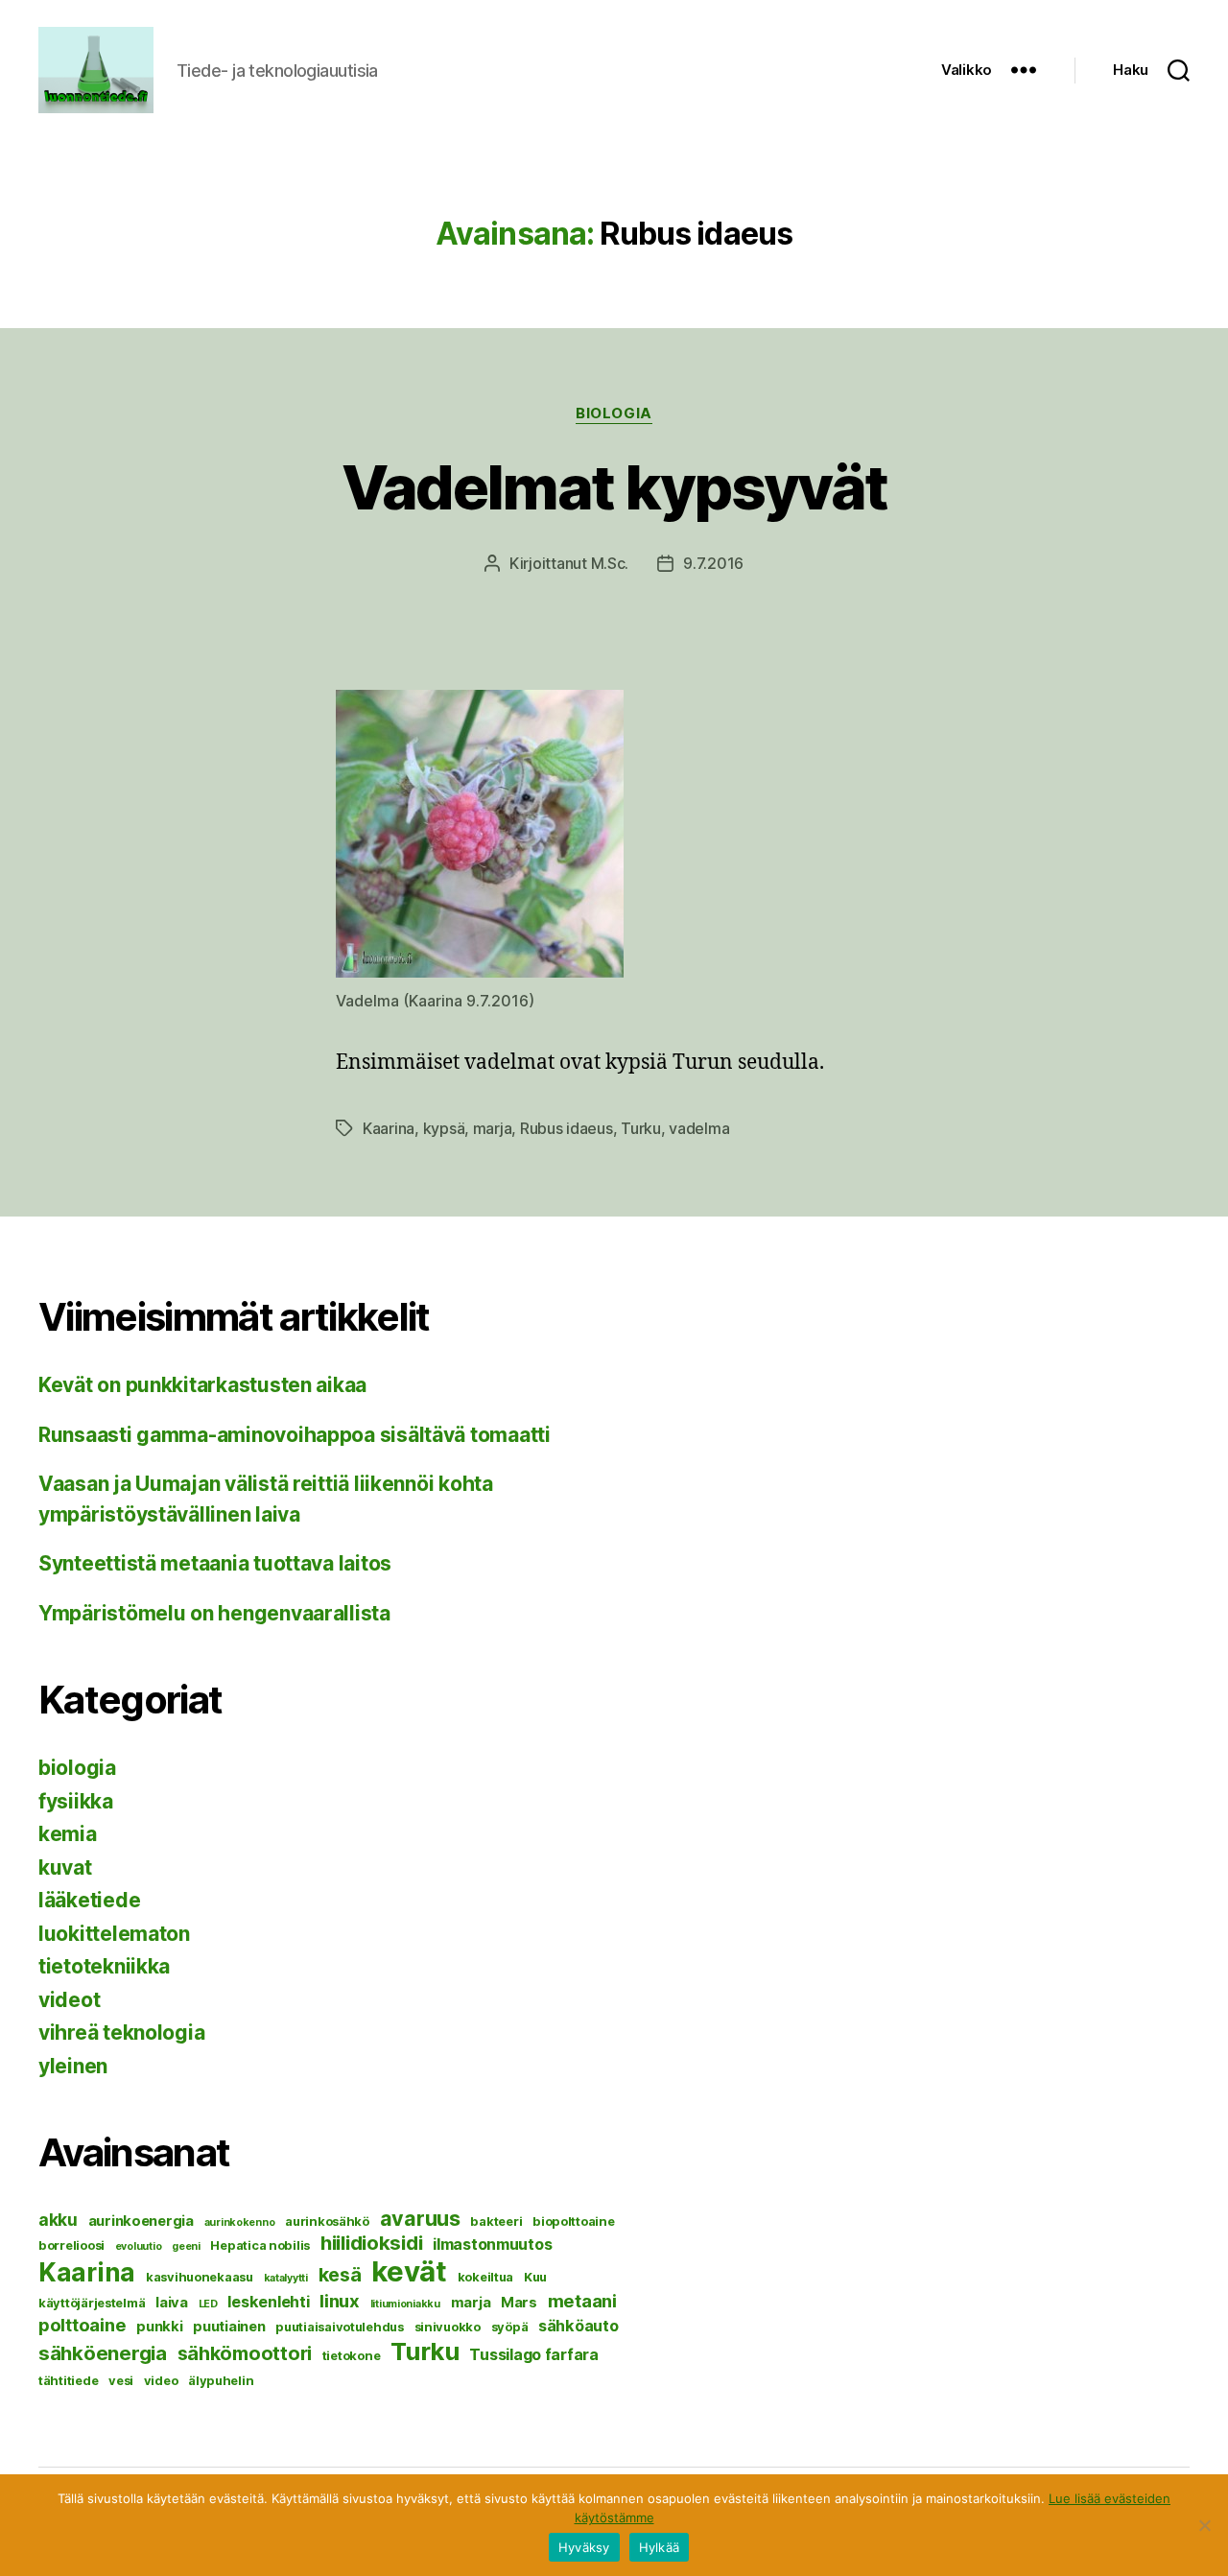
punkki (159, 2327)
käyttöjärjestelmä (92, 2303)
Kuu (535, 2277)
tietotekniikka (104, 1966)
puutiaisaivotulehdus (340, 2327)
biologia (614, 414)
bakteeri (496, 2221)
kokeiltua (486, 2277)
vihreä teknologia (121, 2032)
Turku (641, 1128)
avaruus (420, 2218)
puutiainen (229, 2327)
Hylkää (660, 2547)
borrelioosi (71, 2245)
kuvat (65, 1867)
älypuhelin (221, 2380)
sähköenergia (103, 2353)
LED (208, 2304)
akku (58, 2220)
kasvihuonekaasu (200, 2277)
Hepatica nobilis (260, 2245)
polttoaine (82, 2325)
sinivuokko (448, 2327)
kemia (68, 1834)
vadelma (699, 1128)
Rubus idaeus (567, 1128)
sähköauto (579, 2326)
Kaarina (389, 1128)
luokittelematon (114, 1934)
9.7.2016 (713, 563)
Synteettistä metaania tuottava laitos (215, 1563)
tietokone (352, 2355)
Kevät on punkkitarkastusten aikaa (202, 1385)
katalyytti (286, 2278)
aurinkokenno (240, 2222)
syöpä (510, 2327)
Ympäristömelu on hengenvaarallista (214, 1613)
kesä (340, 2275)
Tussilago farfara (533, 2354)
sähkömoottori (245, 2353)
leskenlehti (268, 2302)
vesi (121, 2380)
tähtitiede (68, 2380)
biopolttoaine (574, 2221)
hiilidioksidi (372, 2243)
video (161, 2380)
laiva (172, 2303)
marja (493, 1128)
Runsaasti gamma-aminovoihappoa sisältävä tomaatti (295, 1435)
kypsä (444, 1128)
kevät (409, 2271)
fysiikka (76, 1801)
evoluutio (139, 2246)
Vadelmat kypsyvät (614, 487)
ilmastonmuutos (492, 2244)
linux (340, 2301)
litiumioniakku (405, 2304)
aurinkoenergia (141, 2221)
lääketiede (89, 1900)
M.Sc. (610, 563)
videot (69, 2000)
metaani (582, 2301)
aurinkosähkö (327, 2221)
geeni (186, 2246)
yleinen (73, 2066)
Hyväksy (584, 2547)
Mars (519, 2303)
